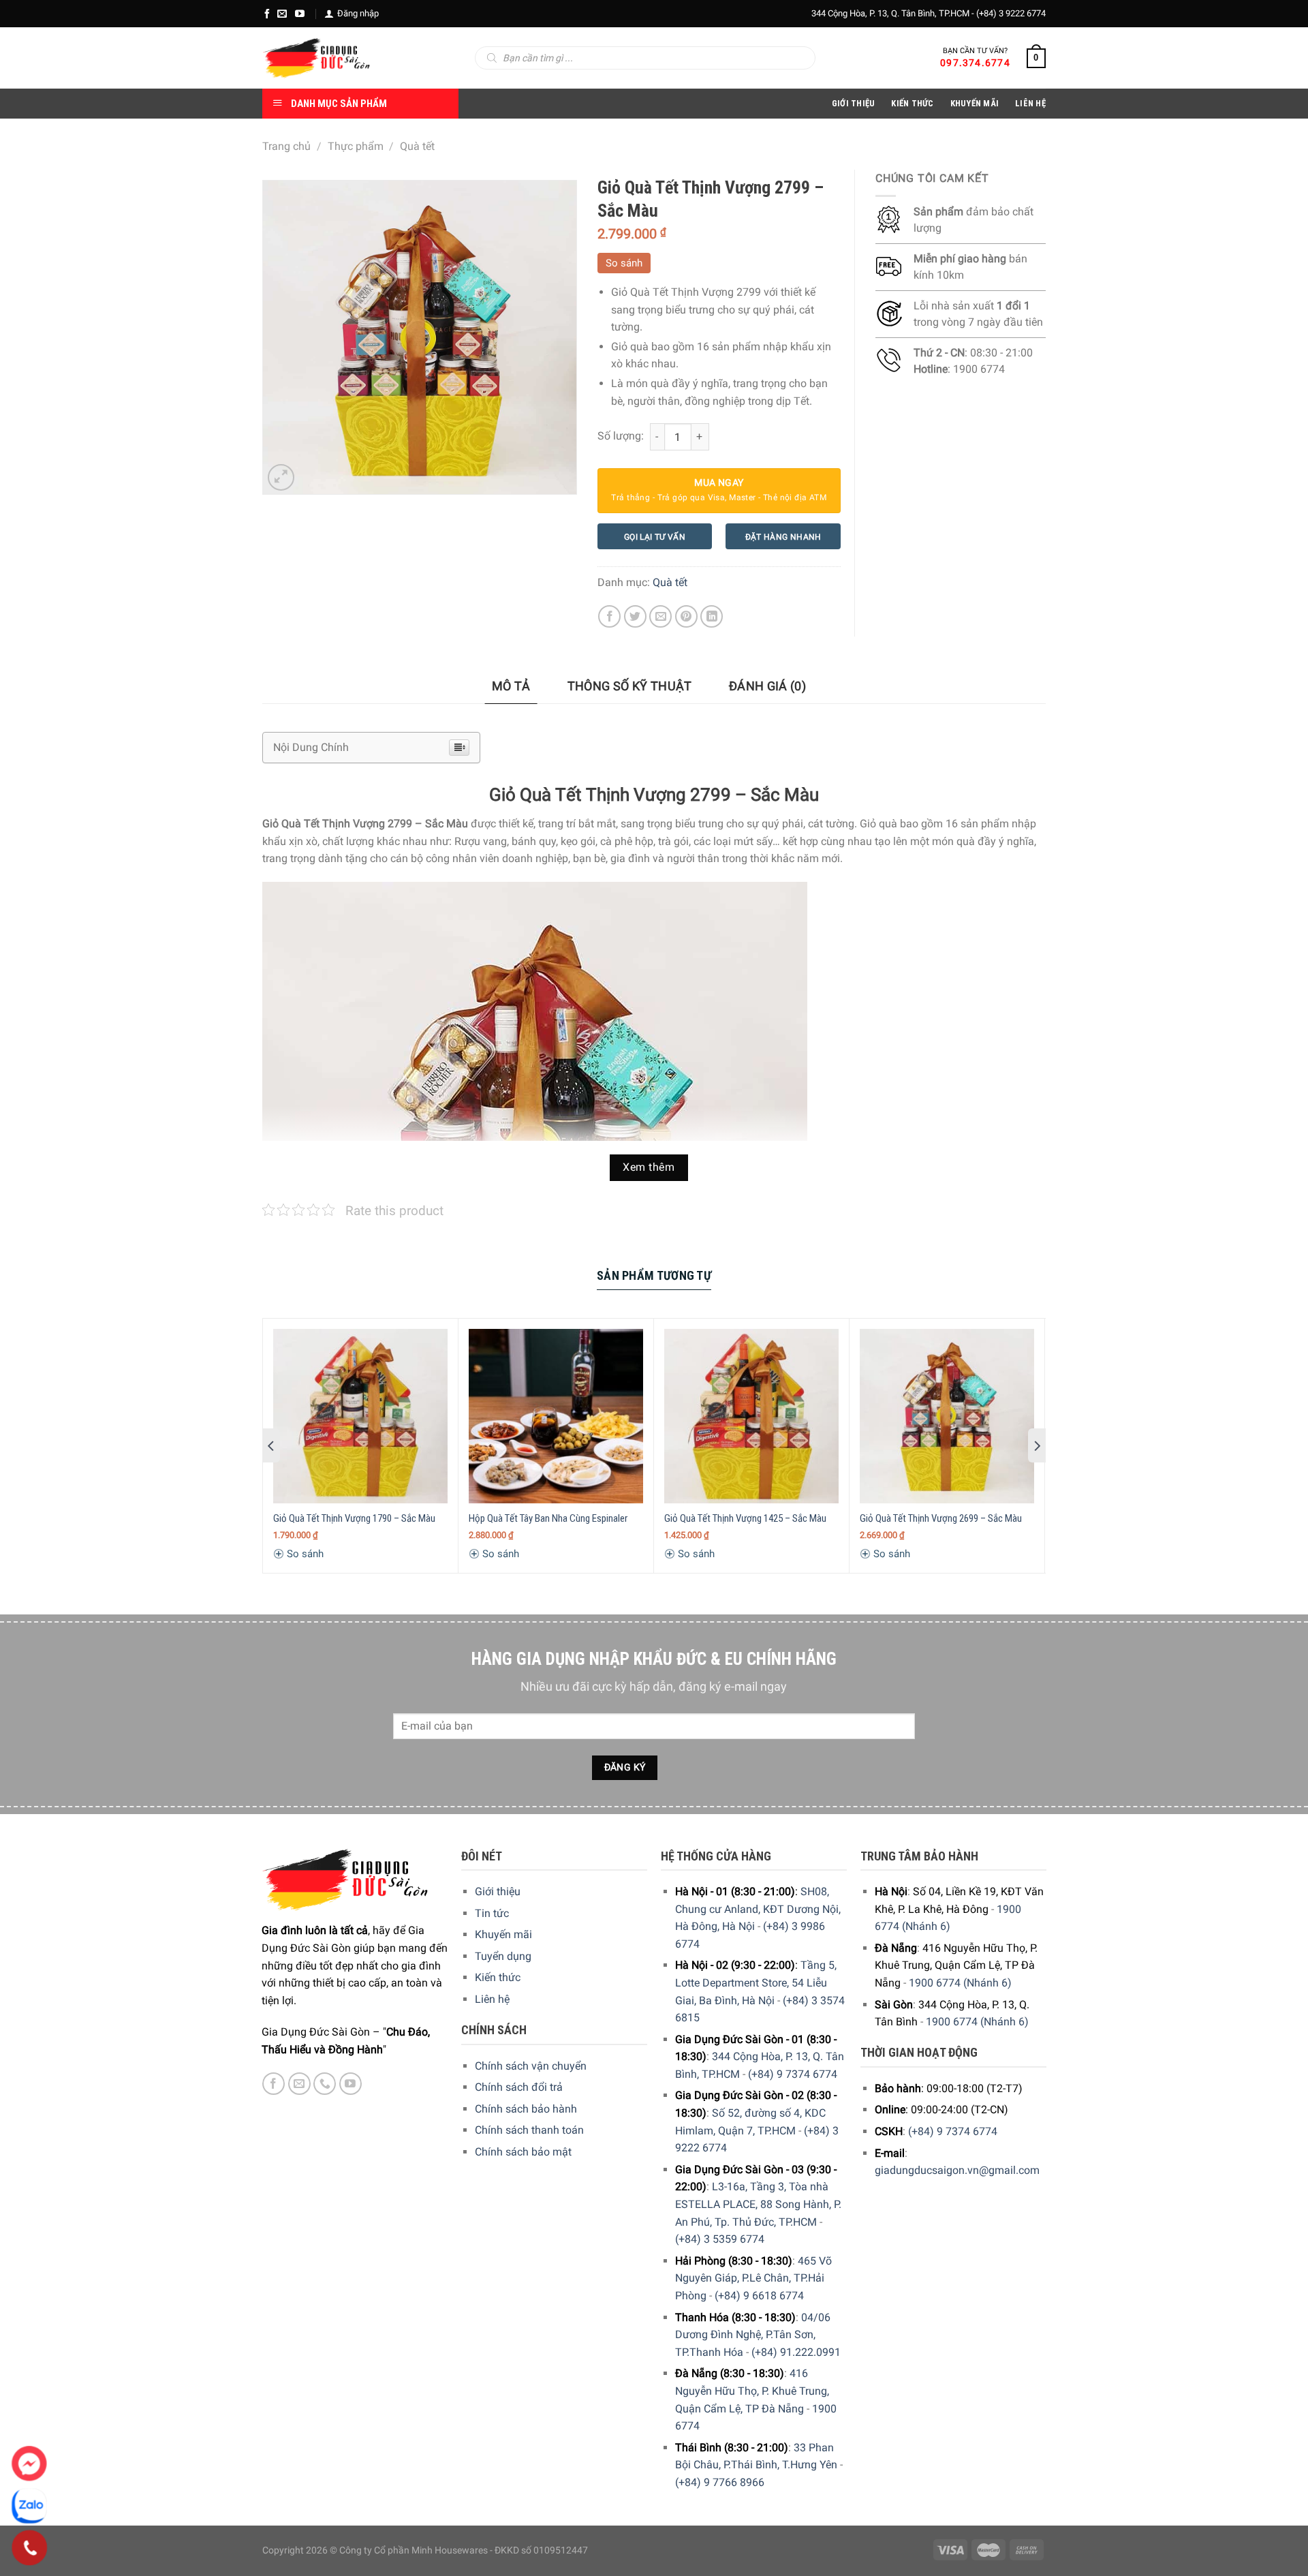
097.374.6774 (975, 63)
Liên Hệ (1030, 103)
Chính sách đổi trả (519, 2087)
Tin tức (492, 1913)
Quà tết (417, 146)
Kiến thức (912, 103)
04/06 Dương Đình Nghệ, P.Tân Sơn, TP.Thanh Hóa (753, 2335)
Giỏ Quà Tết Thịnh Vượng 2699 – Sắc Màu (941, 1518)
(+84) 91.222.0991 (796, 2352)
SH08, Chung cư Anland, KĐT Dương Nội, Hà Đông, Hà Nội (758, 1909)
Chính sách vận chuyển (531, 2066)
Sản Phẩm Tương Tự (654, 1275)
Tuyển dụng (503, 1956)
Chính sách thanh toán (529, 2130)
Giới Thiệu (854, 103)
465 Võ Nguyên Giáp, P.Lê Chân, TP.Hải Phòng (753, 2278)
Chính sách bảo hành (526, 2109)
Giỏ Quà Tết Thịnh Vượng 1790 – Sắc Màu (354, 1518)
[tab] (511, 687)
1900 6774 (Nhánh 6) (960, 1983)
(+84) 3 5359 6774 (720, 2239)
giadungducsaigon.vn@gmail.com (957, 2170)
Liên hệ (492, 1999)
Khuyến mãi (503, 1934)
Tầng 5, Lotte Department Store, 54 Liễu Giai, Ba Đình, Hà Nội (756, 1982)
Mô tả (511, 686)
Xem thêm (649, 1167)
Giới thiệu (498, 1891)
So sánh (624, 263)
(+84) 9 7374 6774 (793, 2074)
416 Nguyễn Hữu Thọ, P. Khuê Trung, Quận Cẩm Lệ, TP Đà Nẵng (752, 2391)
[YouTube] (300, 14)
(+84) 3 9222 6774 (1011, 13)
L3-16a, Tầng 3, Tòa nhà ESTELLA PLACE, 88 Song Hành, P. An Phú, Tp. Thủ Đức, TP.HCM (758, 2204)
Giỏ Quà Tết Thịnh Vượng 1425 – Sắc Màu (745, 1518)
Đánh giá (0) (767, 686)
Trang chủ (286, 146)
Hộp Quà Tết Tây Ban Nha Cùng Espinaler (548, 1518)
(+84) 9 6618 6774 (759, 2296)
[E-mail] (282, 14)
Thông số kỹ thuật (630, 686)
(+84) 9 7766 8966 (720, 2482)
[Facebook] (267, 14)
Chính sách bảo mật (523, 2152)
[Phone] (30, 2548)
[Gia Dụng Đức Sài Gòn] (316, 58)
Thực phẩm (356, 146)
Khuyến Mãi (975, 103)
